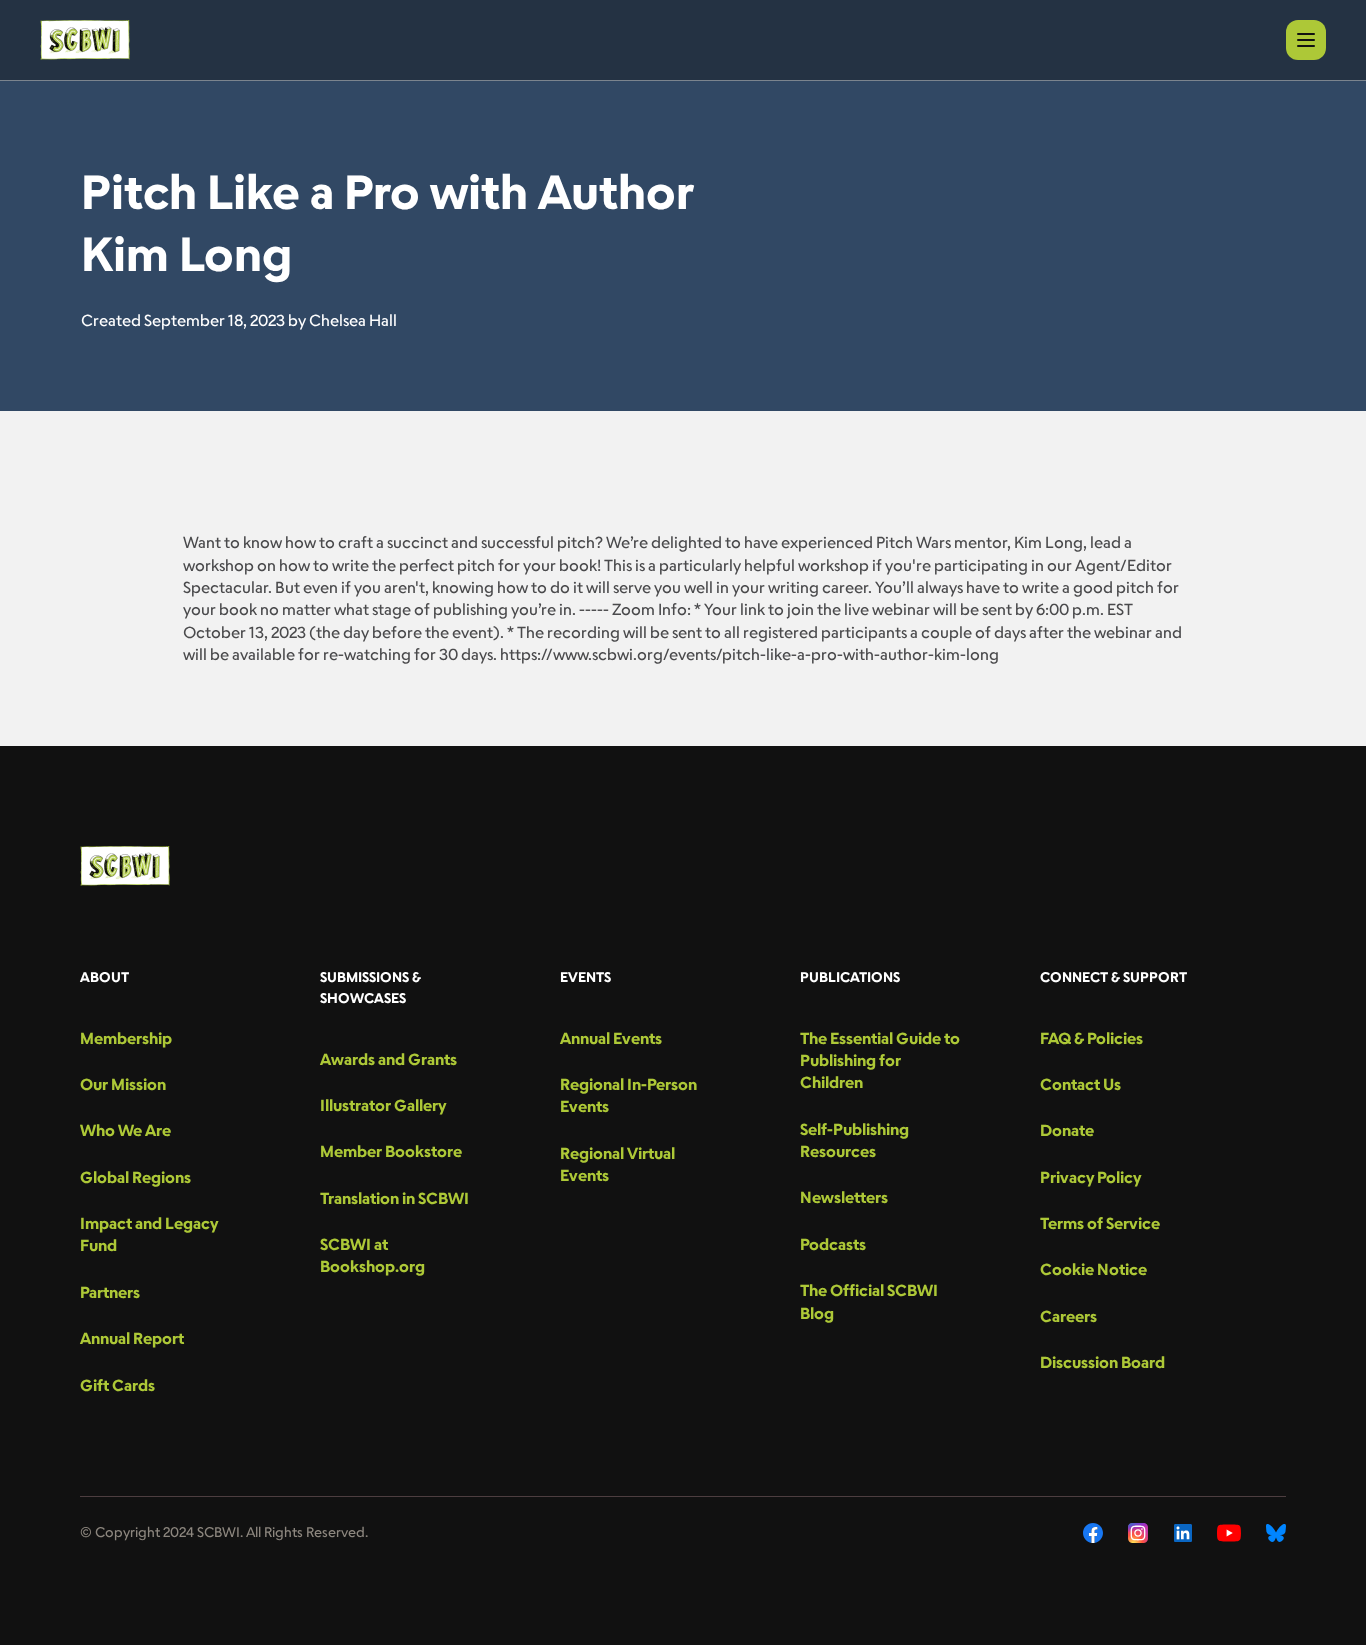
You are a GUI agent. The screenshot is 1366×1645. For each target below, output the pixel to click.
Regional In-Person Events (628, 1095)
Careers (1068, 1316)
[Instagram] (1138, 1533)
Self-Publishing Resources (854, 1140)
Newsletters (844, 1197)
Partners (110, 1292)
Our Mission (123, 1084)
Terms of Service (1100, 1223)
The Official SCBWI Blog (869, 1301)
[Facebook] (1093, 1533)
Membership (126, 1038)
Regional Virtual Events (617, 1164)
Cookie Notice (1093, 1269)
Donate (1067, 1130)
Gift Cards (117, 1385)
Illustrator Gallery (383, 1105)
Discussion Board (1102, 1362)
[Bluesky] (1276, 1533)
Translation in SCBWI (394, 1198)
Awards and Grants (388, 1059)
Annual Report (132, 1338)
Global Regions (135, 1177)
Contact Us (1080, 1084)
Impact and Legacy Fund (149, 1234)
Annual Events (611, 1038)
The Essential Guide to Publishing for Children (880, 1060)
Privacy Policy (1090, 1177)
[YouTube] (1229, 1533)
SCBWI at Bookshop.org (372, 1255)
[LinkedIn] (1183, 1533)
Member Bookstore (391, 1151)
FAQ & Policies (1091, 1038)
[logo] (85, 40)
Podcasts (833, 1244)
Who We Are (125, 1130)
